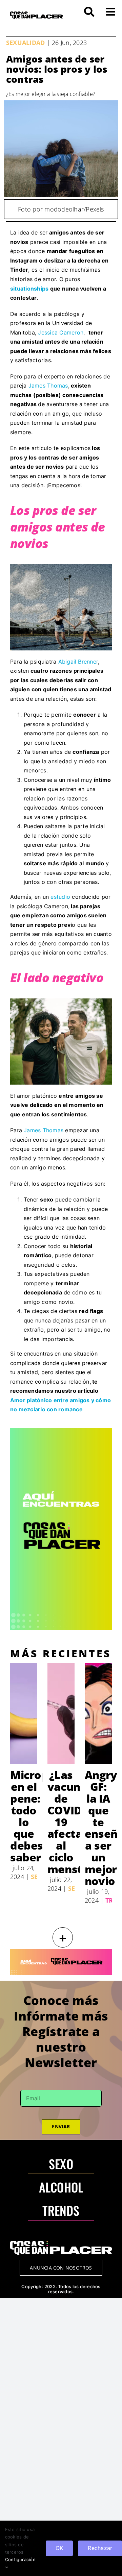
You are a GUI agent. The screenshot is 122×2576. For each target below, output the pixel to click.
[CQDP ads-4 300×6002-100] (61, 1431)
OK (59, 2548)
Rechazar (100, 2548)
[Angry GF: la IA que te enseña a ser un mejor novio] (98, 1713)
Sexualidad (25, 43)
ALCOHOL (61, 2187)
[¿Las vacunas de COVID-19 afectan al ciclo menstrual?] (61, 1713)
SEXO (61, 2164)
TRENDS (61, 2210)
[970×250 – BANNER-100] (61, 1952)
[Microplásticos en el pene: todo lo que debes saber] (24, 1713)
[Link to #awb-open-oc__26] (110, 12)
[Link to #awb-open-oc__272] (89, 12)
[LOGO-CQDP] (36, 14)
